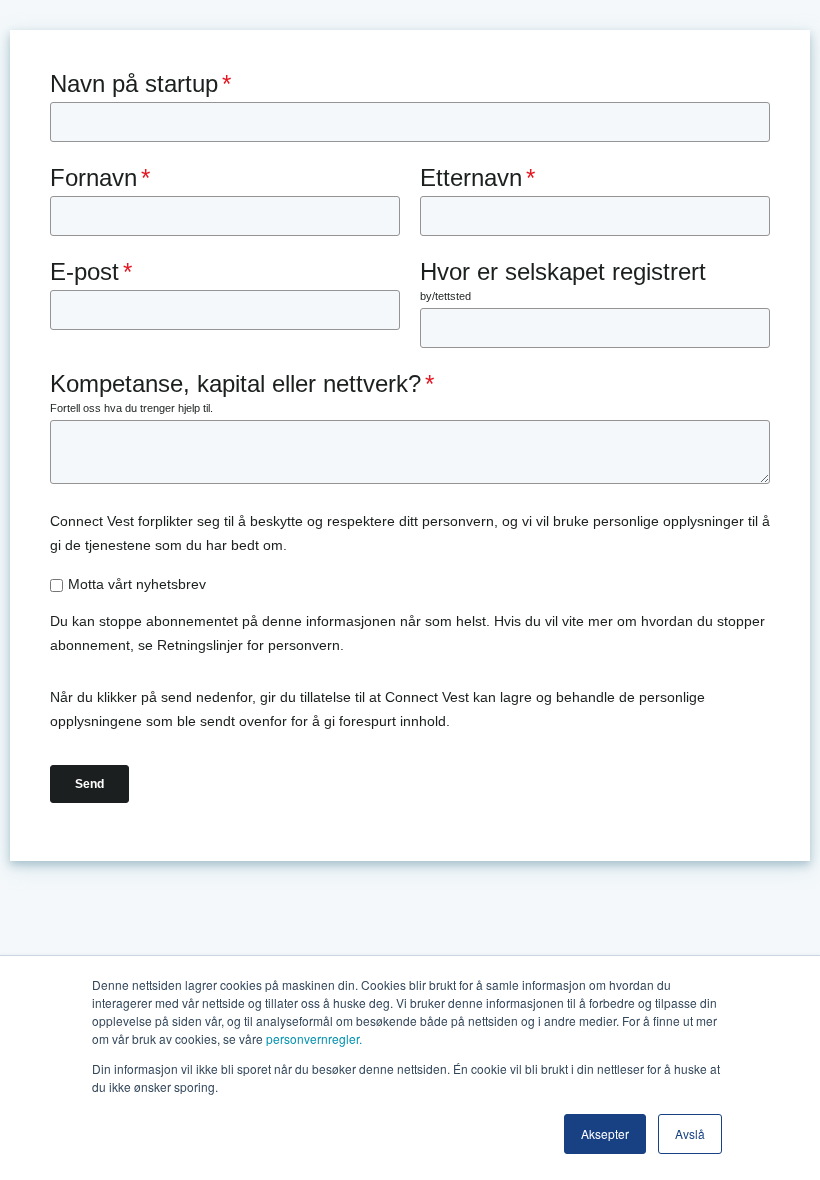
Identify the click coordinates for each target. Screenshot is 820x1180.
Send (89, 784)
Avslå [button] (690, 1133)
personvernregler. (314, 1038)
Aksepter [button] (605, 1133)
